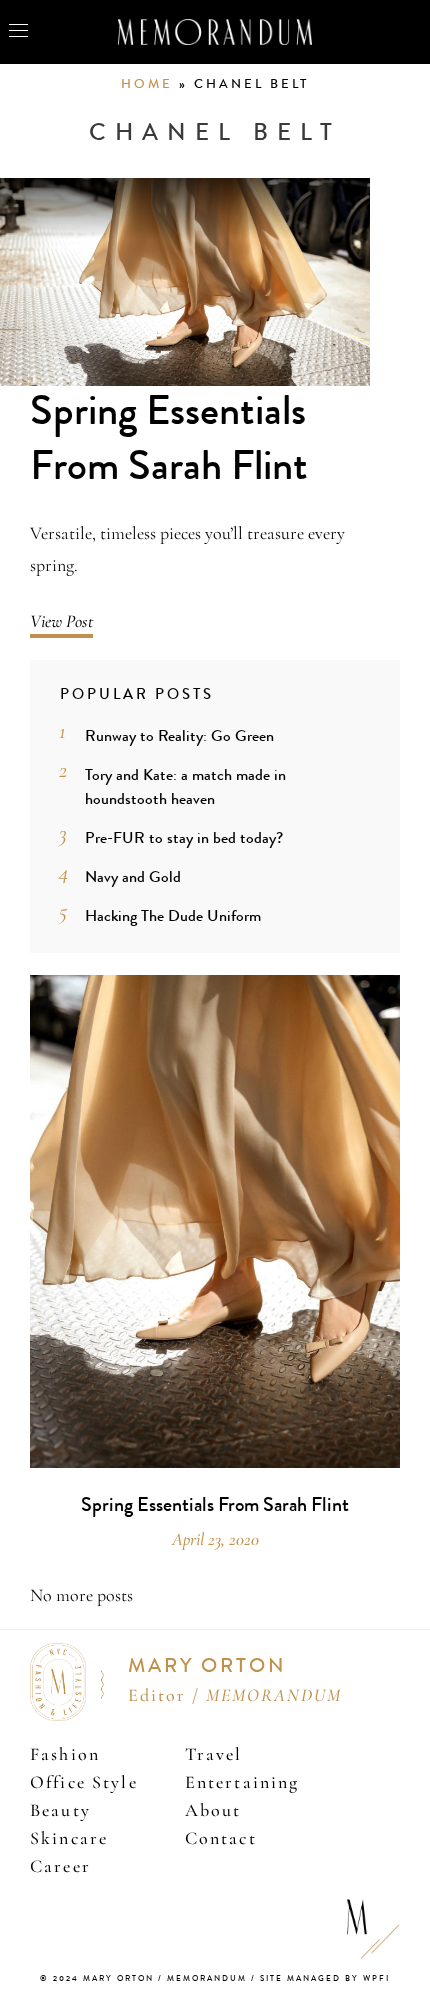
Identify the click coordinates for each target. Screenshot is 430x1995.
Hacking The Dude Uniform (173, 915)
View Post (61, 621)
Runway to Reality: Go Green (179, 735)
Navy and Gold (133, 876)
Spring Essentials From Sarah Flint (169, 438)
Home (147, 84)
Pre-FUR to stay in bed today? (184, 837)
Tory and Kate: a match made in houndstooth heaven (185, 786)
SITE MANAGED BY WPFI (325, 1978)
